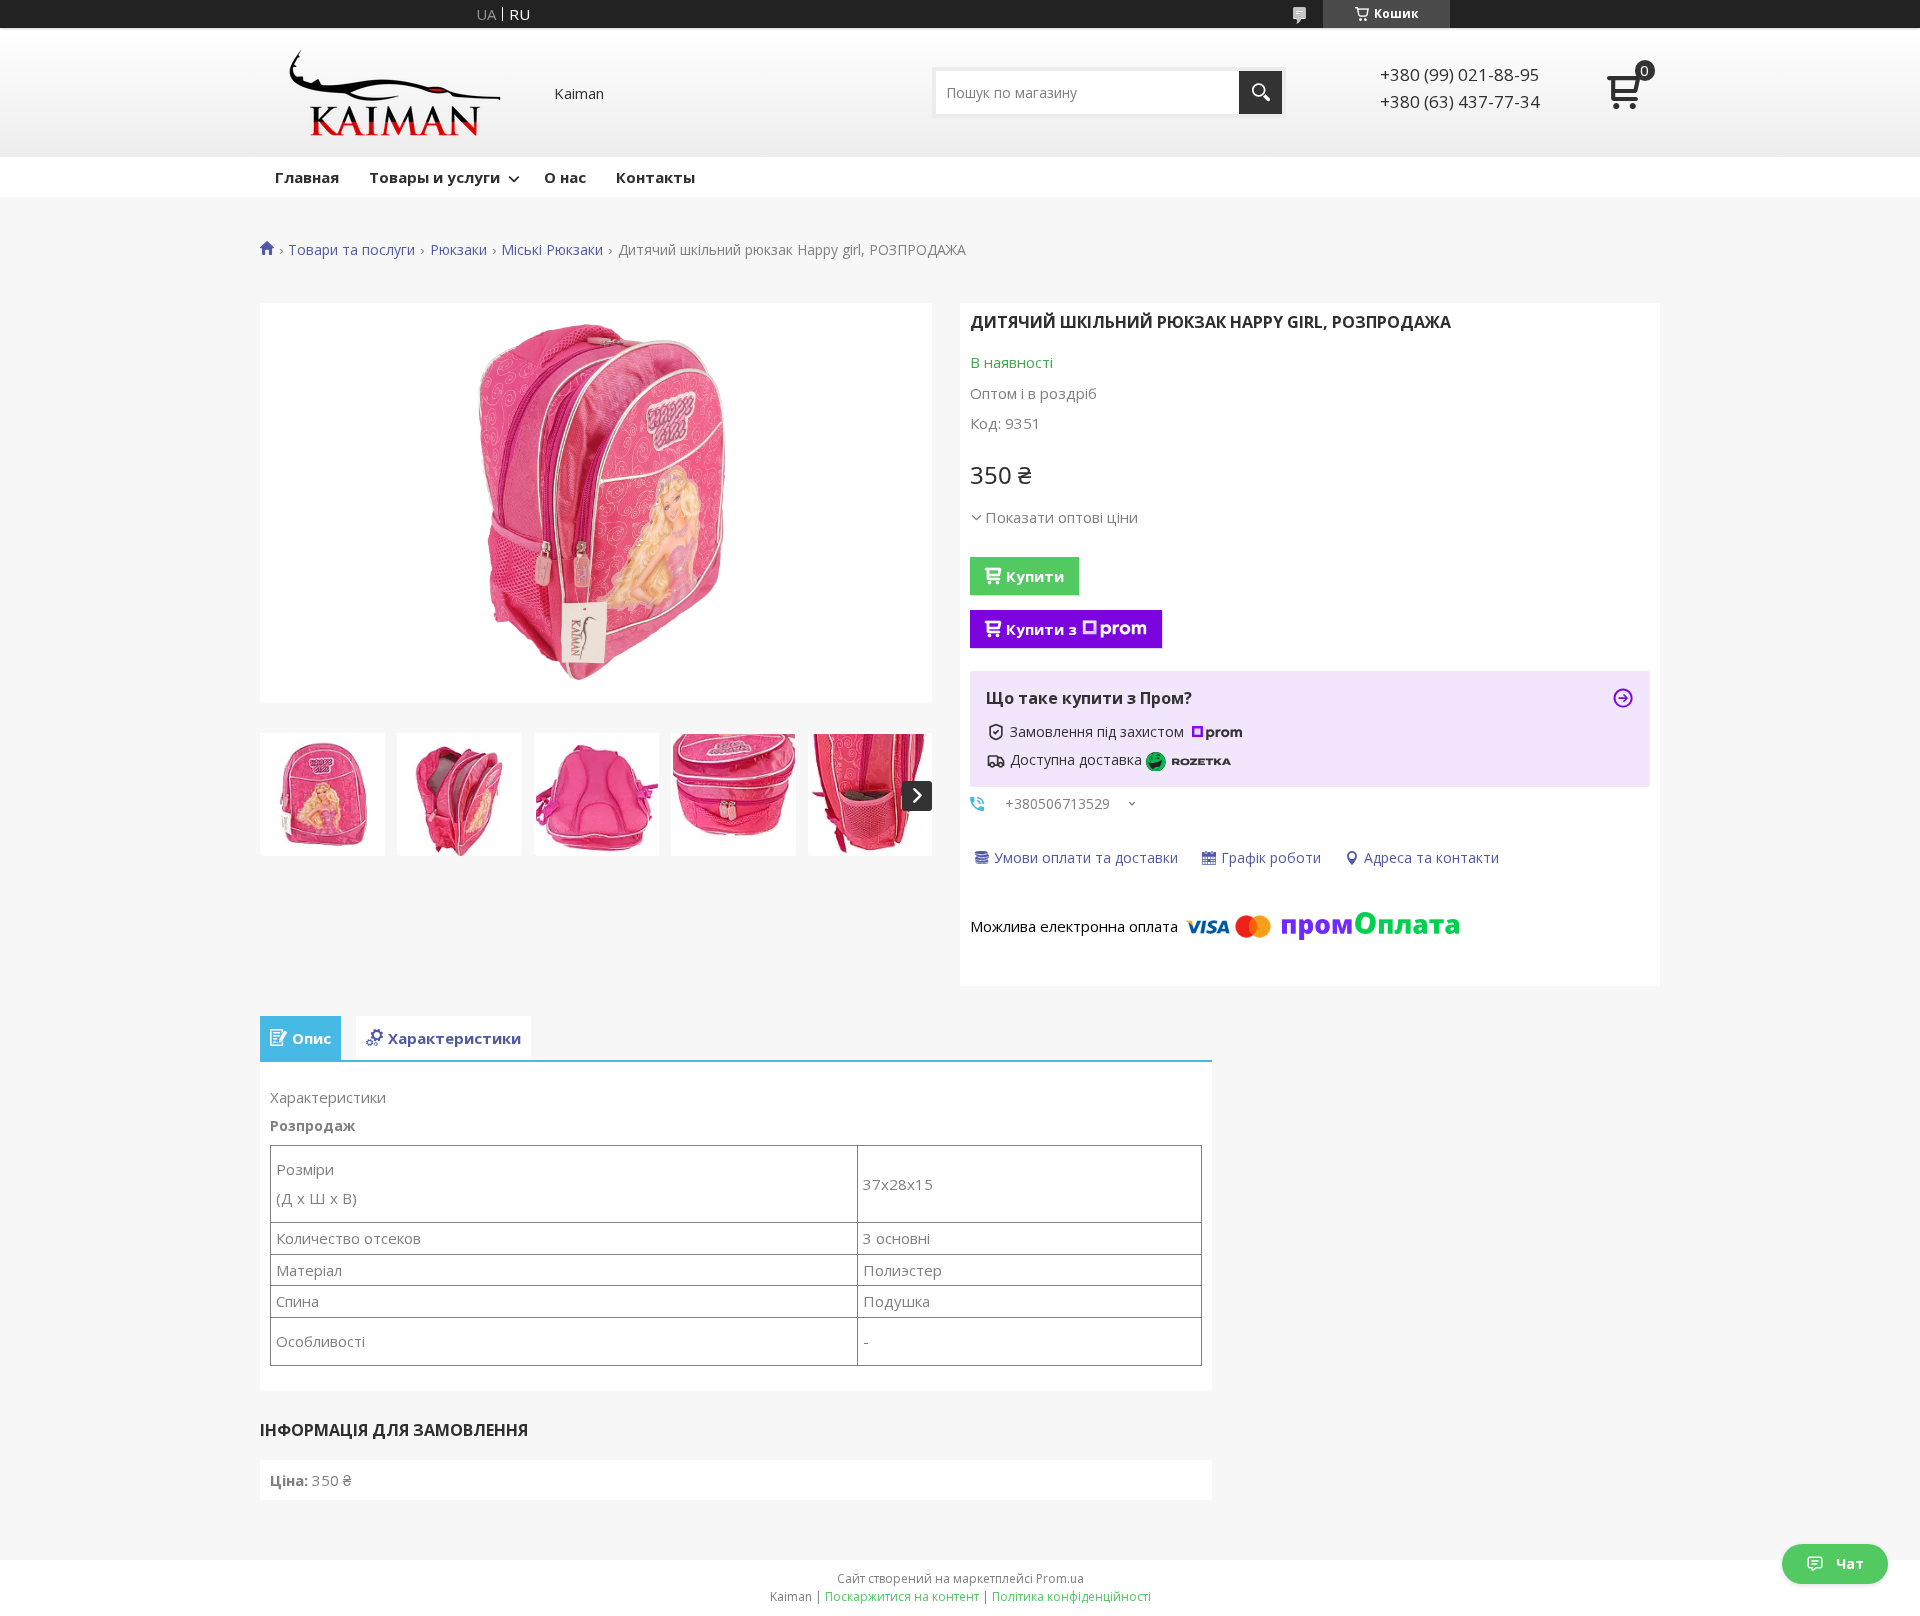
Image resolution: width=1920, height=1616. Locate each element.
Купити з (1041, 629)
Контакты (655, 177)
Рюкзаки (458, 250)
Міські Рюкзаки (552, 250)
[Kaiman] (395, 92)
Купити (1035, 576)
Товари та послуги (351, 250)
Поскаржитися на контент (902, 1596)
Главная (307, 177)
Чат (1850, 1563)
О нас (565, 177)
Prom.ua (1060, 1578)
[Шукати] (1260, 92)
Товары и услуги (434, 177)
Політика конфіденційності (1071, 1596)
